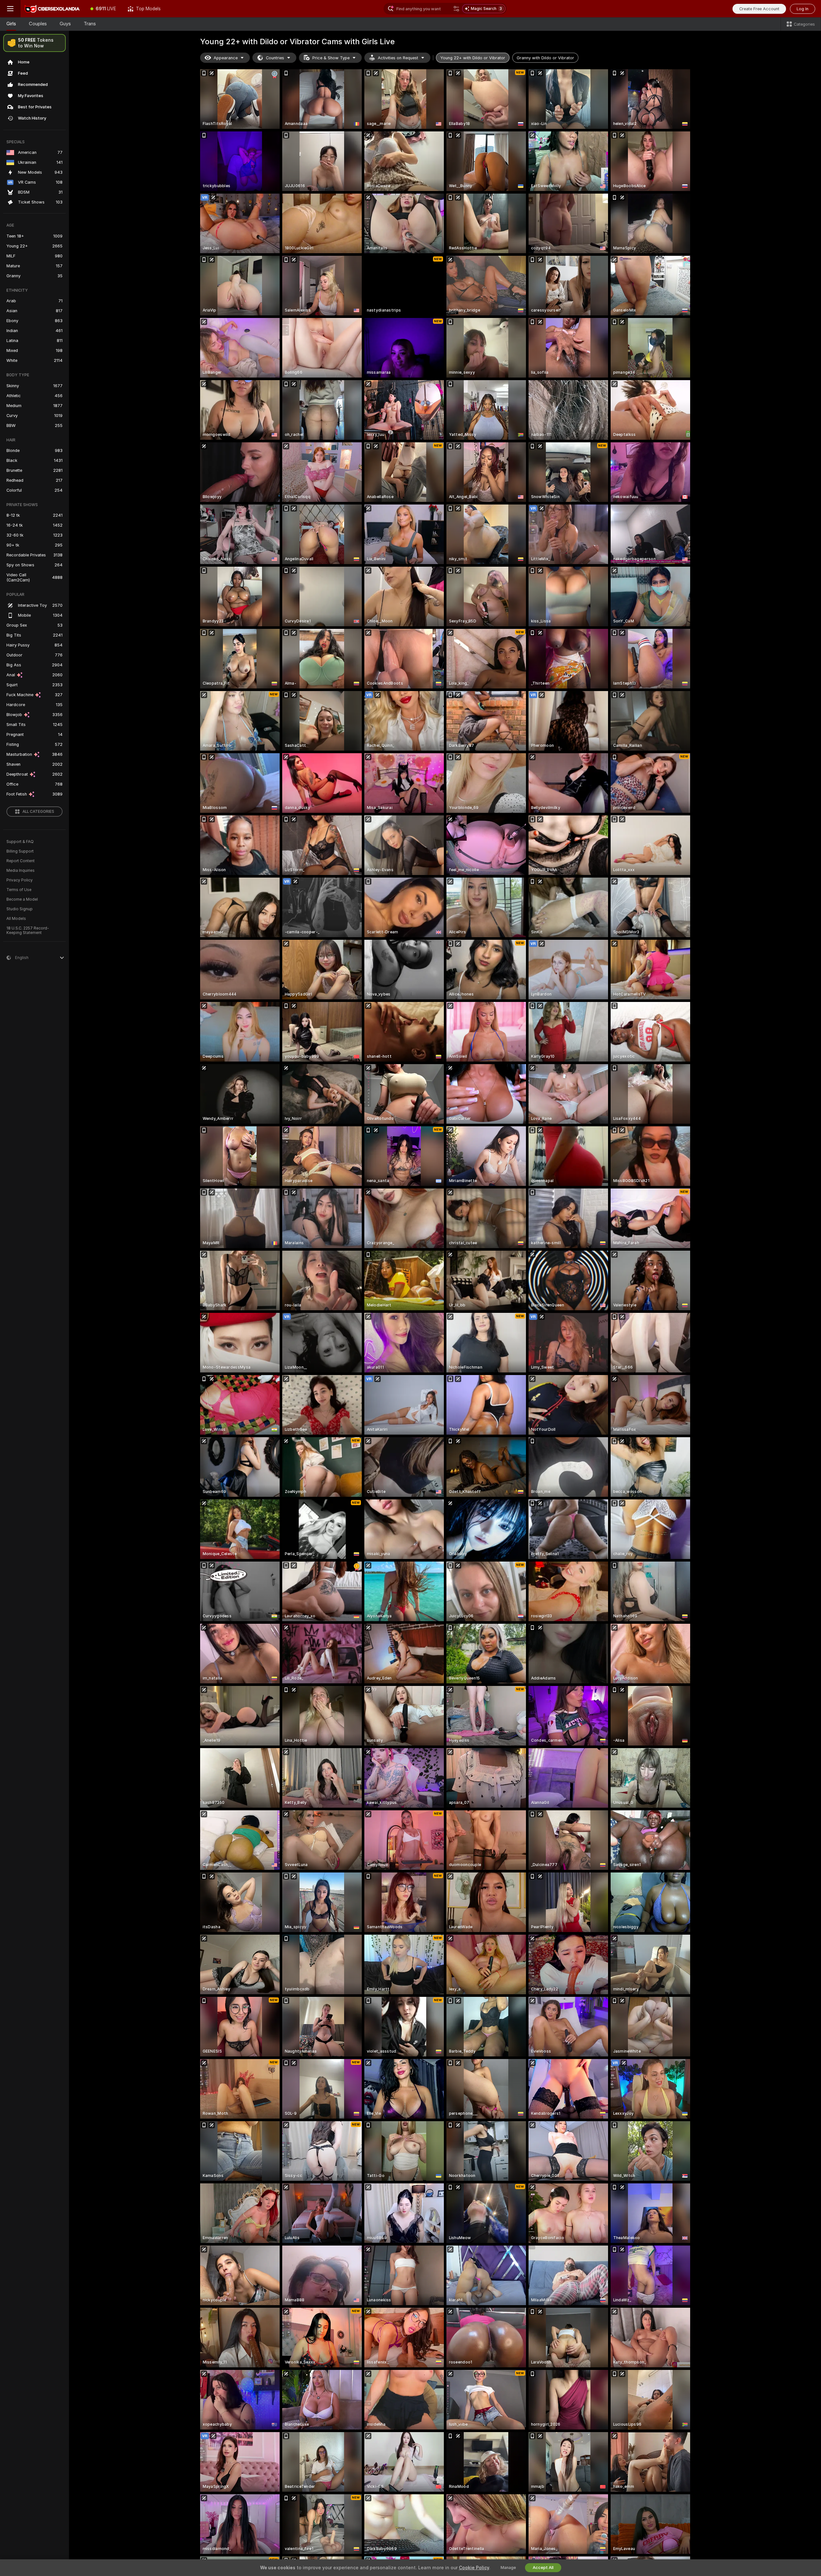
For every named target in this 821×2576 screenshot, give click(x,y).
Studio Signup (20, 909)
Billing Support (20, 851)
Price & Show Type (331, 58)
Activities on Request (398, 58)
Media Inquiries (21, 871)
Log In (803, 9)
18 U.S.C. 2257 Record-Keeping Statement (28, 930)
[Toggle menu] (10, 9)
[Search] (456, 9)
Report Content (21, 861)
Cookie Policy (474, 2568)
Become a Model (22, 899)
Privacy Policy (20, 880)
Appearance (226, 58)
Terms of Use (19, 890)
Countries (275, 58)
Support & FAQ (20, 842)
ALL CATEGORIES (38, 812)
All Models (16, 919)
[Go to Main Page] (53, 9)
